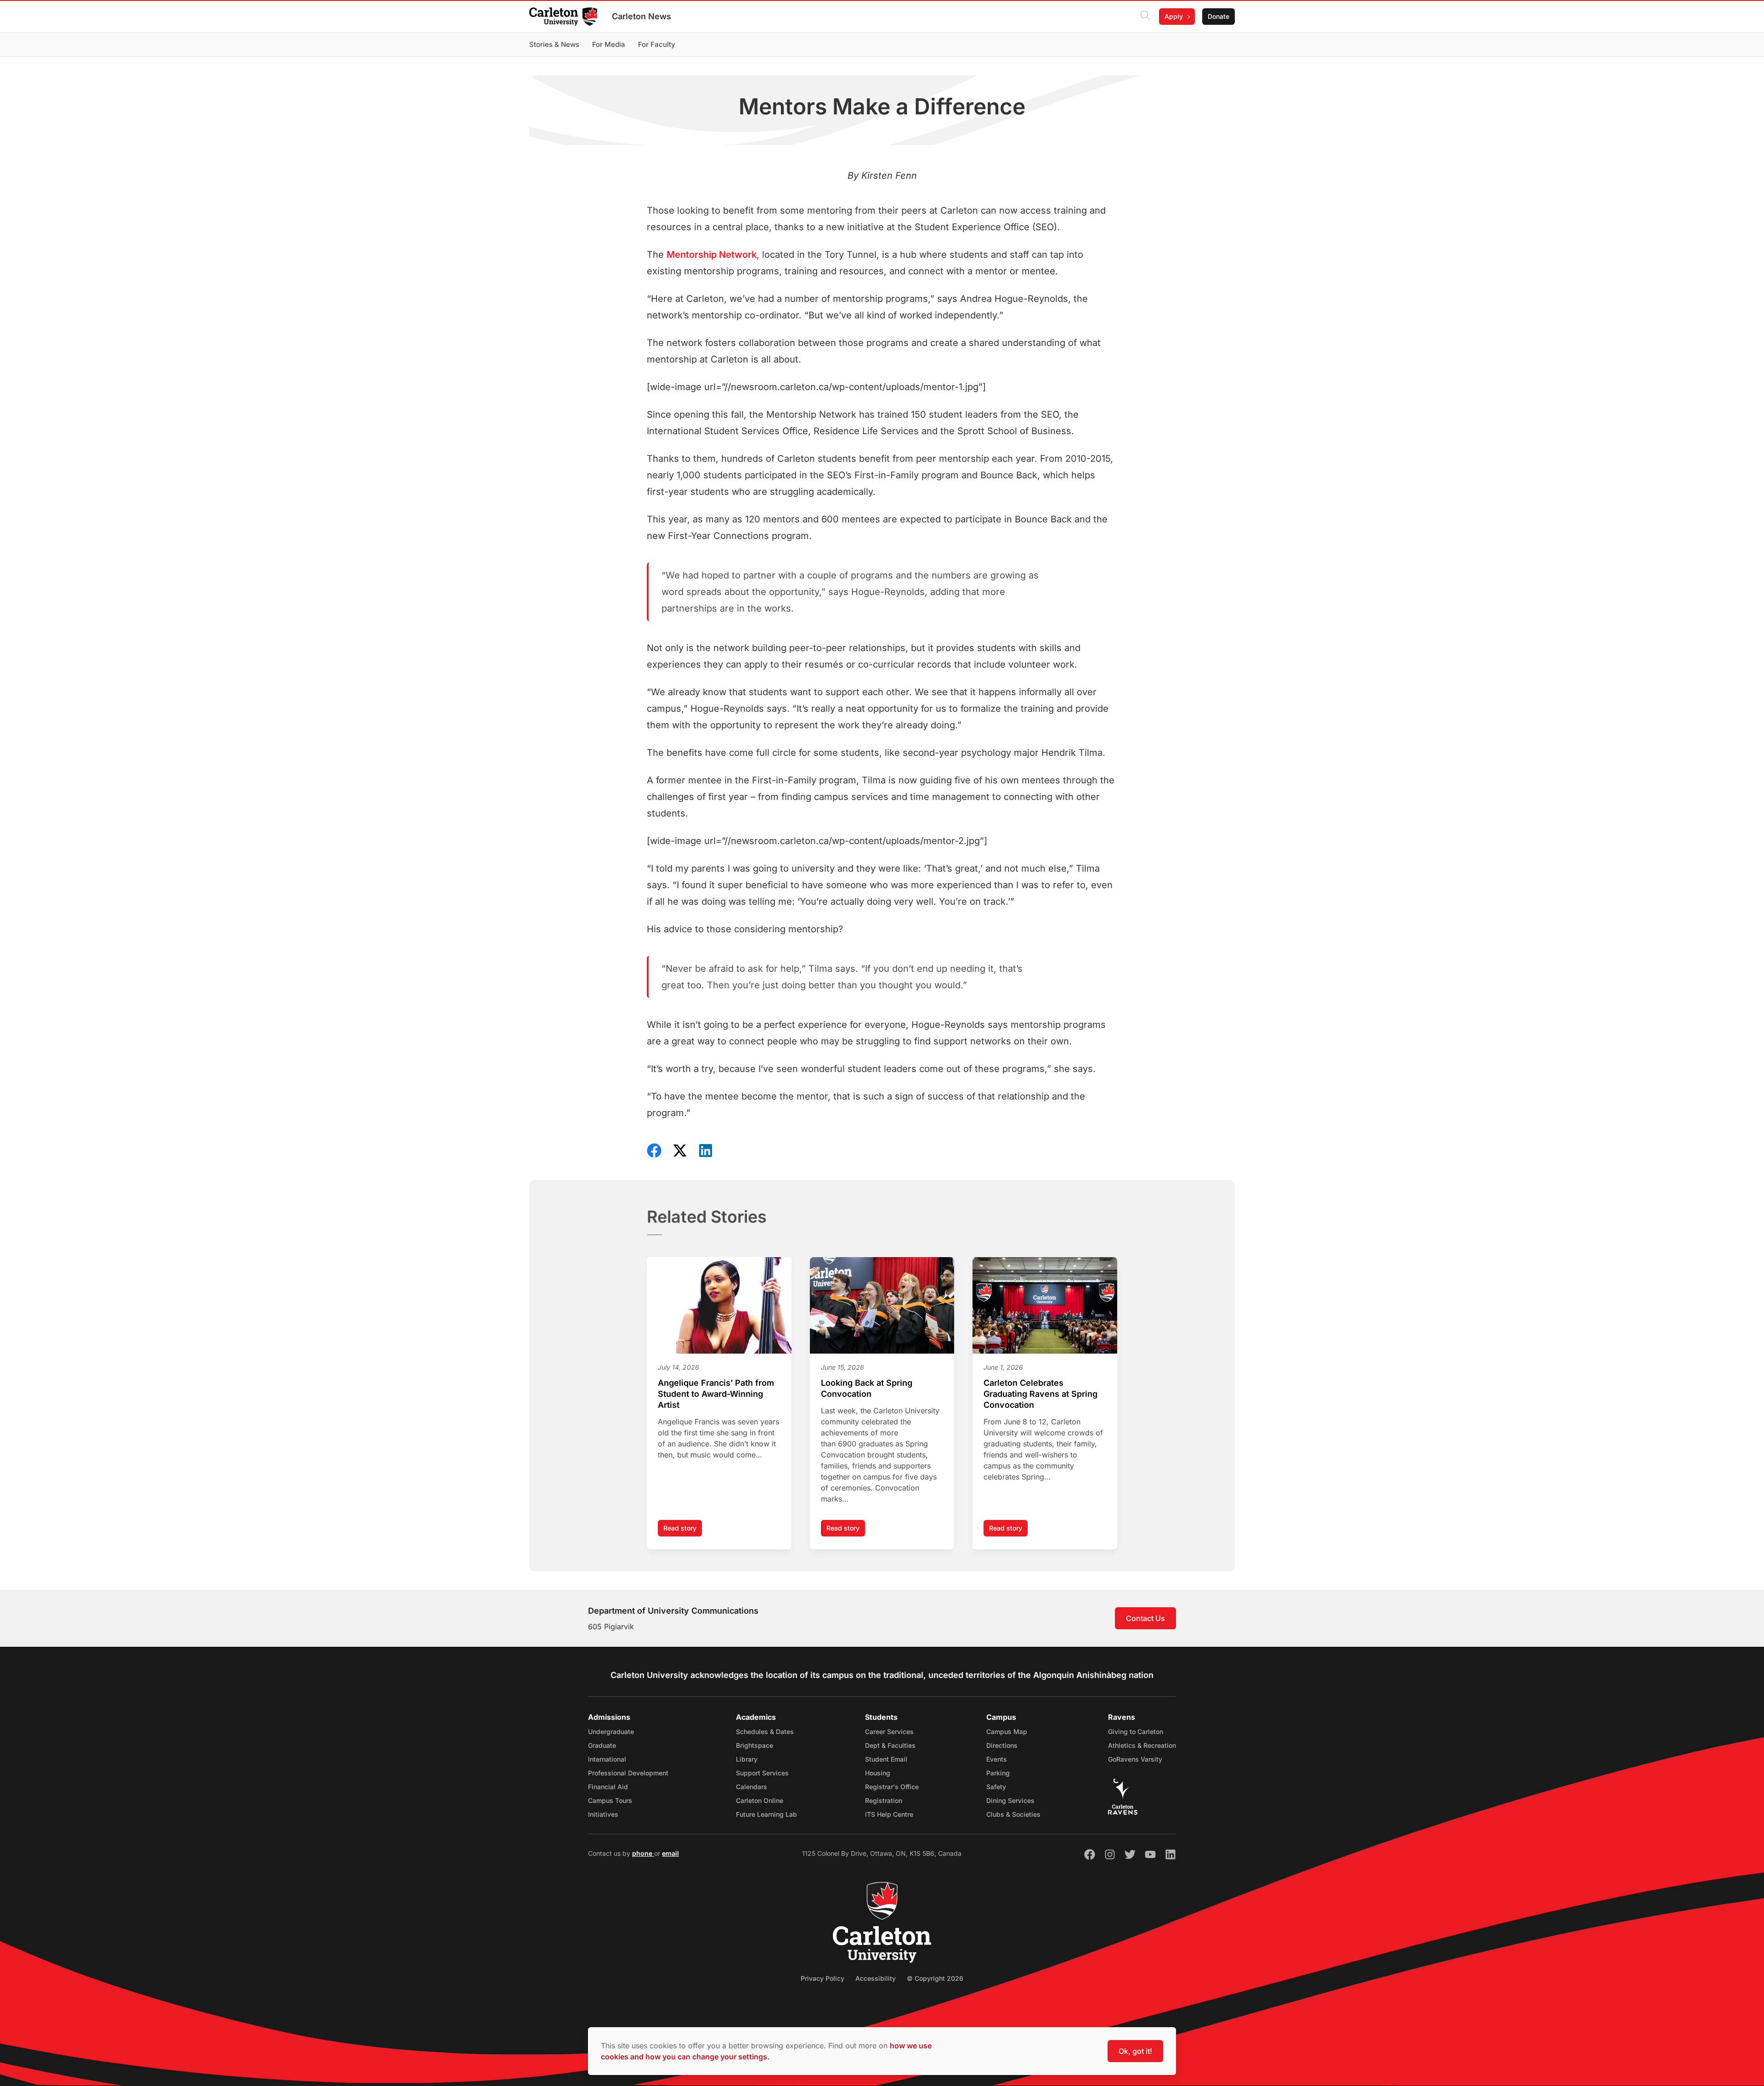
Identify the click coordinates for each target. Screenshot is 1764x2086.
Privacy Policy (823, 1978)
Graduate (602, 1745)
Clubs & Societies (1013, 1814)
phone (643, 1853)
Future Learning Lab (766, 1814)
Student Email (886, 1759)
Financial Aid (608, 1787)
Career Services (889, 1732)
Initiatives (603, 1814)
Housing (878, 1773)
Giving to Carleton (1136, 1732)
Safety (996, 1787)
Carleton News (642, 16)
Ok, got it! (1135, 2051)
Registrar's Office (892, 1787)
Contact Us (1145, 1618)
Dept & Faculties (890, 1745)
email (670, 1853)
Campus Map (1007, 1732)
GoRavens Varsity (1135, 1759)
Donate (1218, 16)
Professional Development (628, 1773)
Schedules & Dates (765, 1732)
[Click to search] (1145, 17)
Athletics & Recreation (1142, 1745)
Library (747, 1759)
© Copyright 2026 (935, 1978)
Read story (683, 1530)
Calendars (752, 1787)
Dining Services (1010, 1800)
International (607, 1759)
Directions (1002, 1745)
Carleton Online (760, 1800)
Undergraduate (611, 1732)
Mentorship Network (712, 255)
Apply (1174, 16)
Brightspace (755, 1745)
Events (997, 1759)
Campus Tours (610, 1800)
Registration (884, 1800)
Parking (998, 1773)
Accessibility (876, 1978)
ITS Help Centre (889, 1814)
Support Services (762, 1773)
